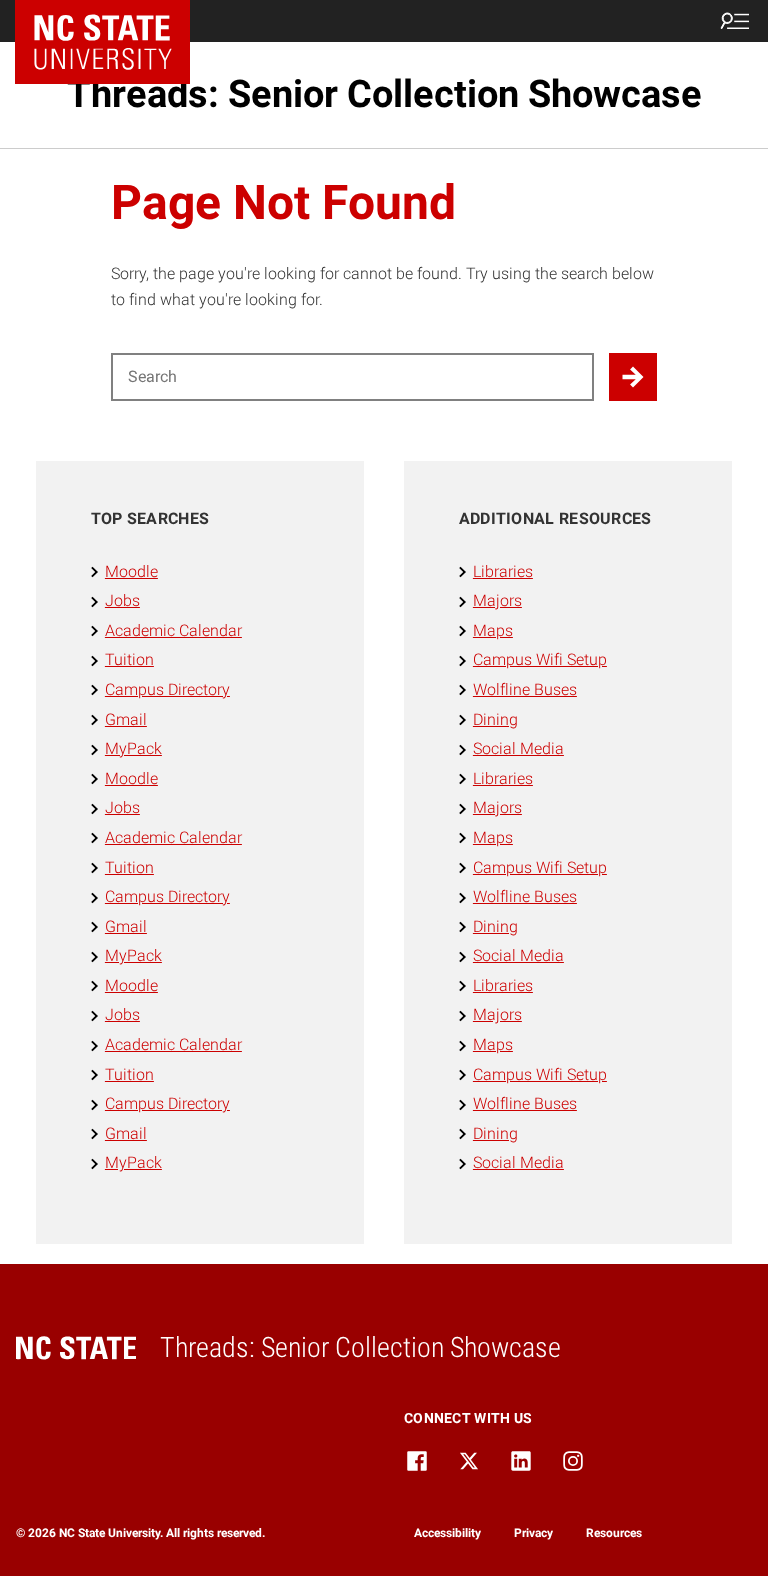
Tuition (129, 659)
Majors (497, 600)
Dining (495, 719)
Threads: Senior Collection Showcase (384, 94)
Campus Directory (167, 689)
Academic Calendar (173, 630)
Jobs (122, 600)
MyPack (133, 748)
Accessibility (447, 1533)
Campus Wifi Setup (540, 659)
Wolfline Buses (525, 689)
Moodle (131, 571)
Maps (493, 630)
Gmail (126, 719)
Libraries (503, 571)
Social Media (518, 748)
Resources (614, 1533)
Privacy (533, 1533)
